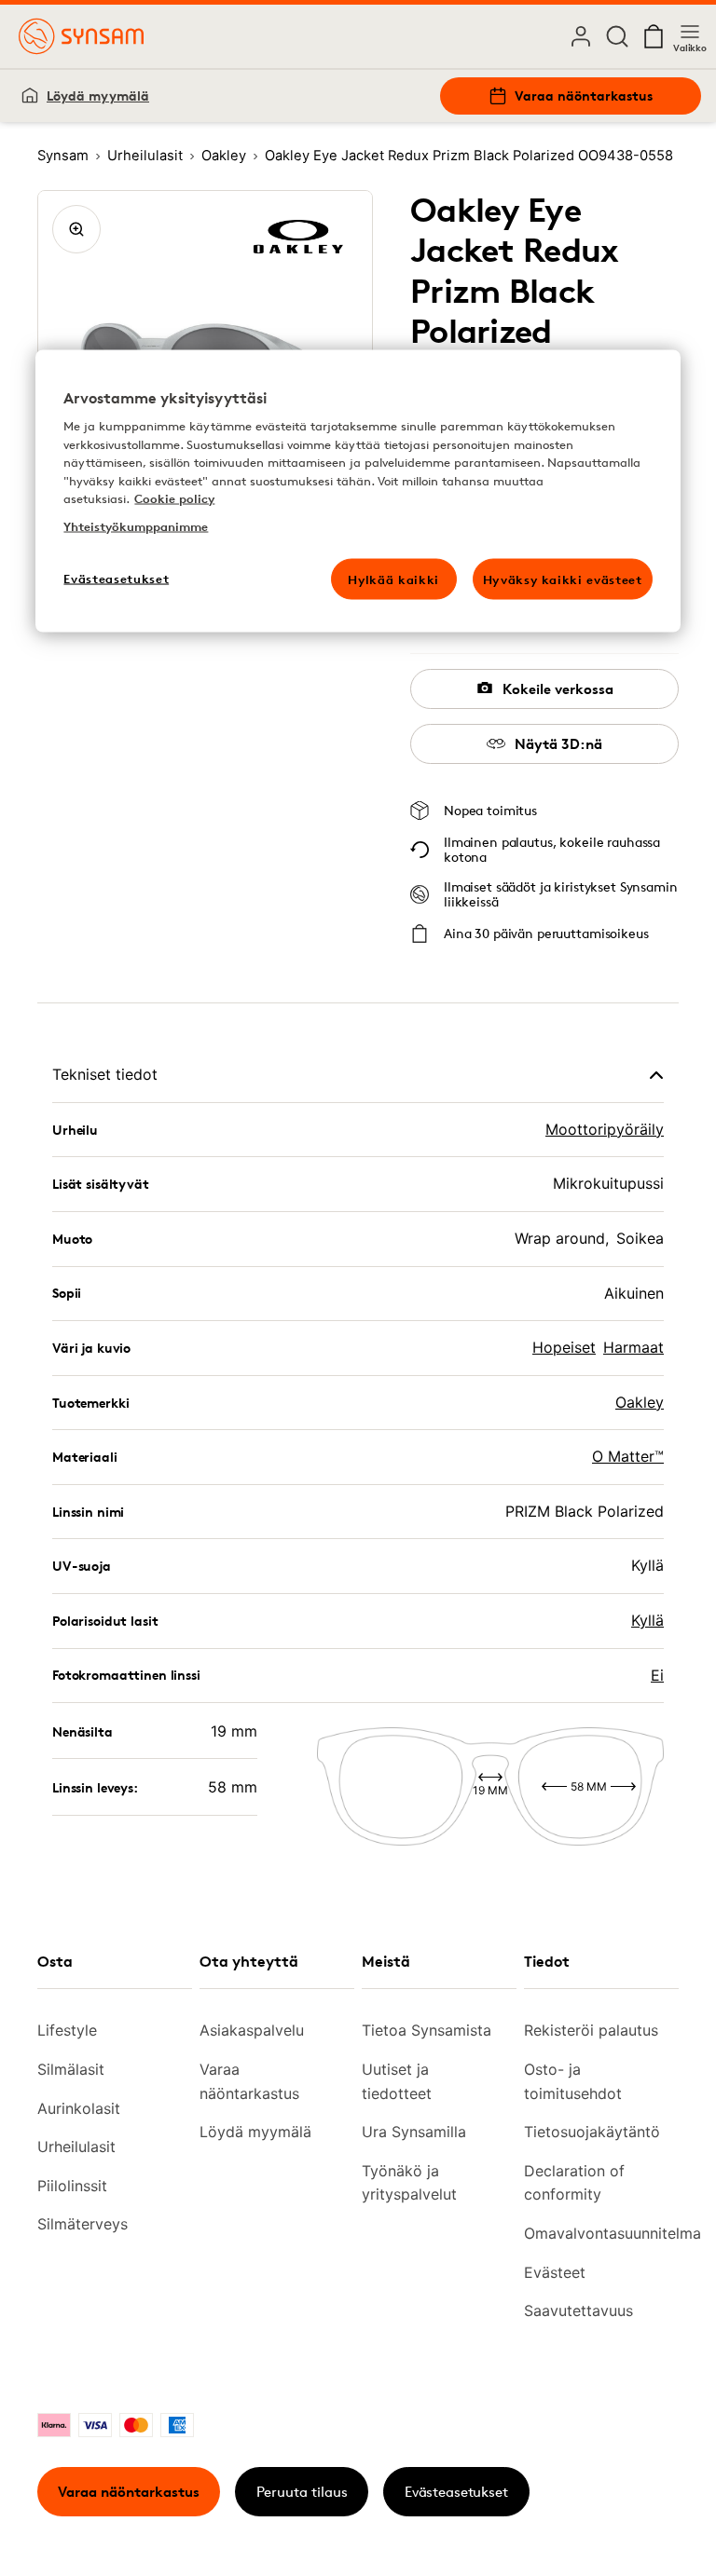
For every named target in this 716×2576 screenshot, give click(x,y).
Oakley (640, 1402)
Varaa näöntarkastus (584, 95)
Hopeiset (564, 1347)
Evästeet (555, 2272)
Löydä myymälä (98, 95)
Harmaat (633, 1347)
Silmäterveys (83, 2224)
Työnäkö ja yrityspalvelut (409, 2183)
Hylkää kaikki (393, 579)
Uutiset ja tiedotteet (397, 2081)
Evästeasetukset (456, 2492)
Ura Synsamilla (414, 2132)
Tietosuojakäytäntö (592, 2132)
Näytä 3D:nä (558, 744)
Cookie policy (174, 498)
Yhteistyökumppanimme (136, 525)
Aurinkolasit (79, 2108)
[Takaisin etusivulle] (81, 36)
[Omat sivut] (581, 36)
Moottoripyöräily (605, 1129)
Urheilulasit (76, 2147)
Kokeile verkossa (558, 689)
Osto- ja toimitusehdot (573, 2081)
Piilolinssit (72, 2186)
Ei (657, 1675)
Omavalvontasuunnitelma (594, 2233)
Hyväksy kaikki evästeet (563, 579)
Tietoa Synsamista (427, 2030)
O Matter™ (628, 1456)
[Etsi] (617, 36)
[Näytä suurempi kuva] (76, 229)
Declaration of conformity (574, 2183)
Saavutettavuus (578, 2310)
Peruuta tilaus (302, 2492)
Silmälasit (71, 2069)
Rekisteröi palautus (591, 2030)
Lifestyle (67, 2030)
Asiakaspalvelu (252, 2030)
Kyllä (647, 1620)
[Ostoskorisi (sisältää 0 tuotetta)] (654, 36)
